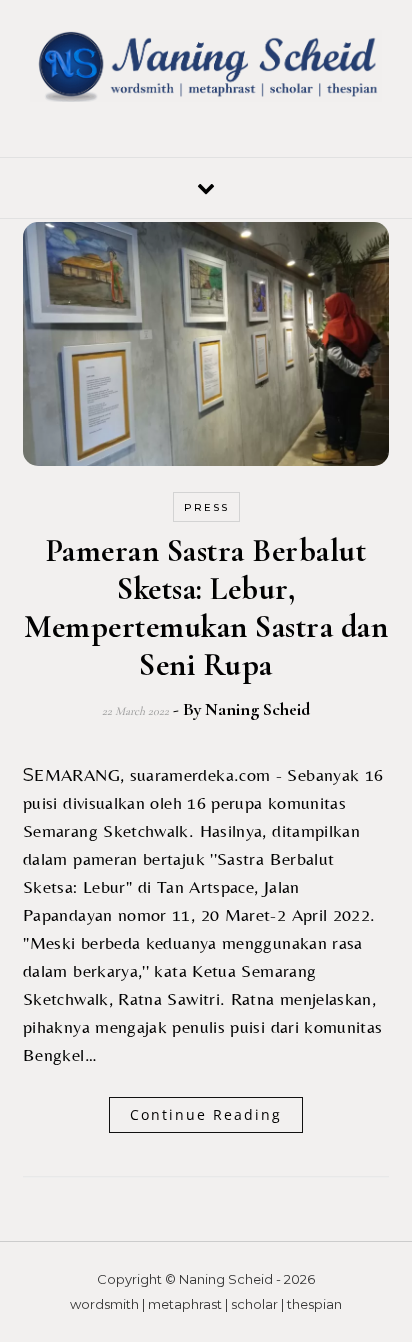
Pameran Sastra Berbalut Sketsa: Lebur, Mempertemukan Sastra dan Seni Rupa (206, 607)
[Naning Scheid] (206, 69)
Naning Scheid (257, 709)
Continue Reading (206, 1114)
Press (206, 507)
